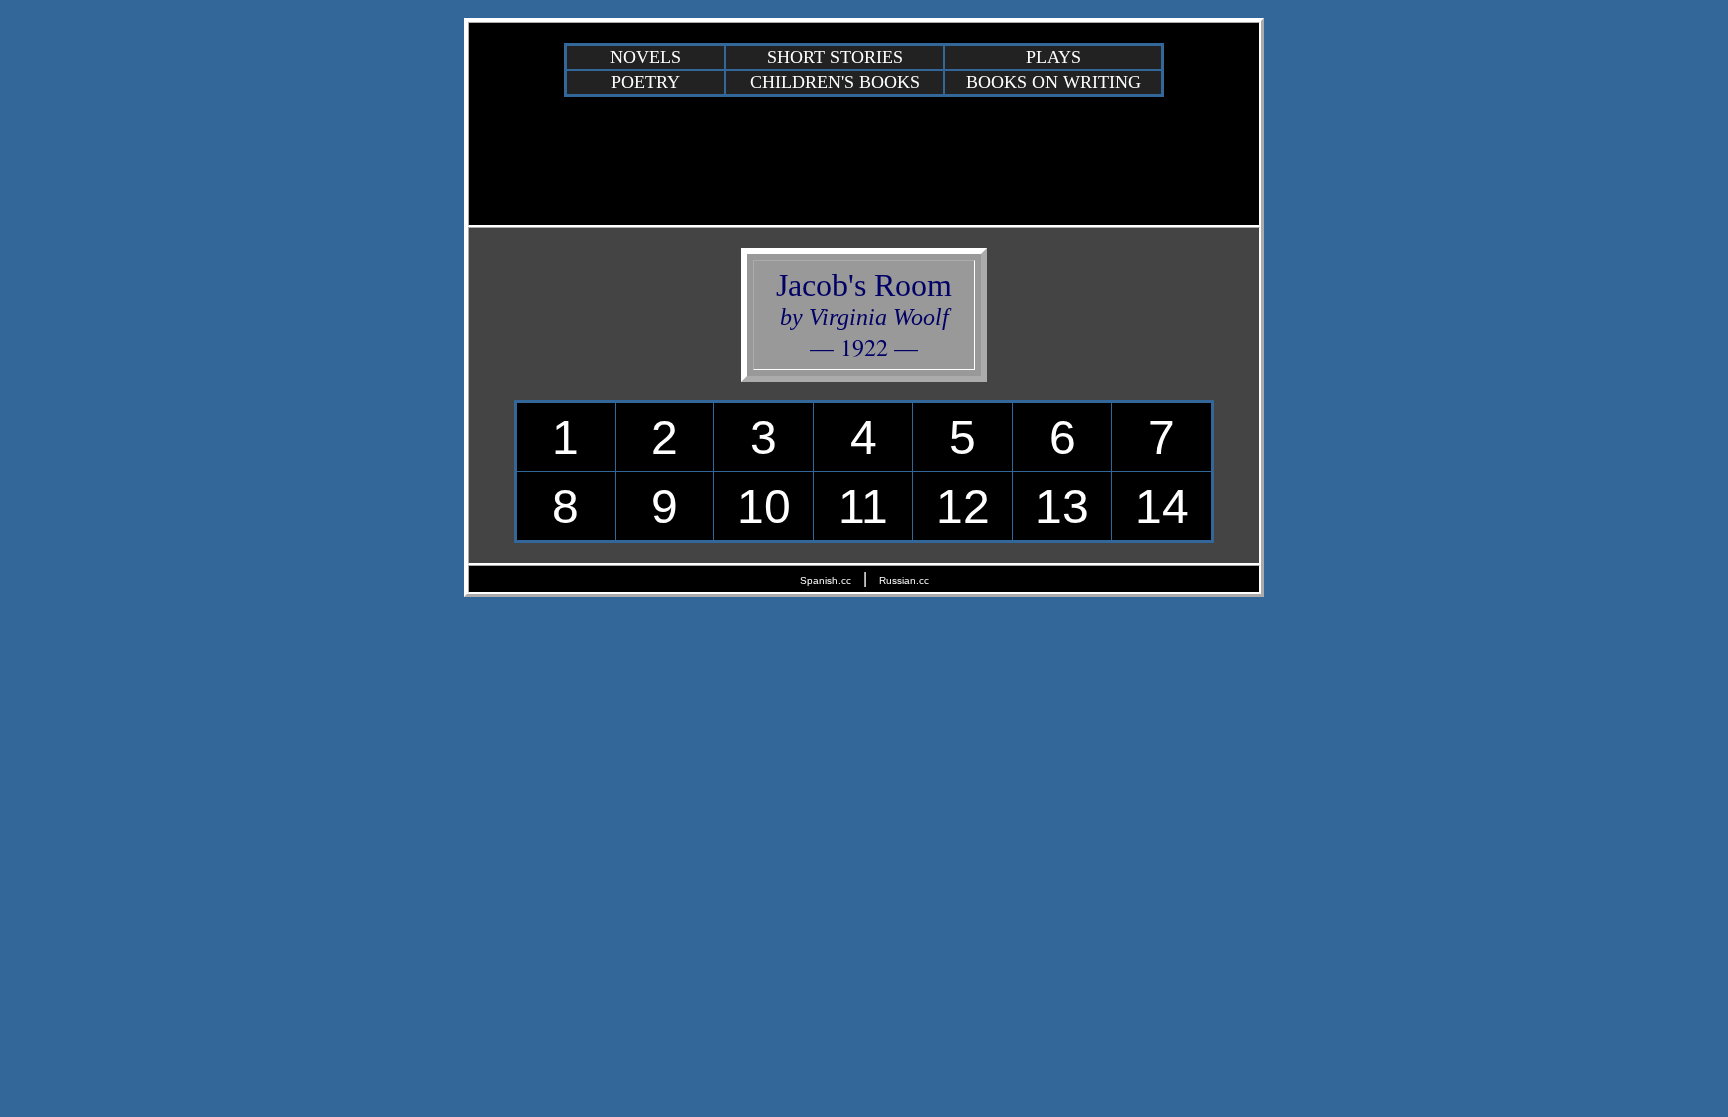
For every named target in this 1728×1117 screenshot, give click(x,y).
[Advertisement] (864, 160)
